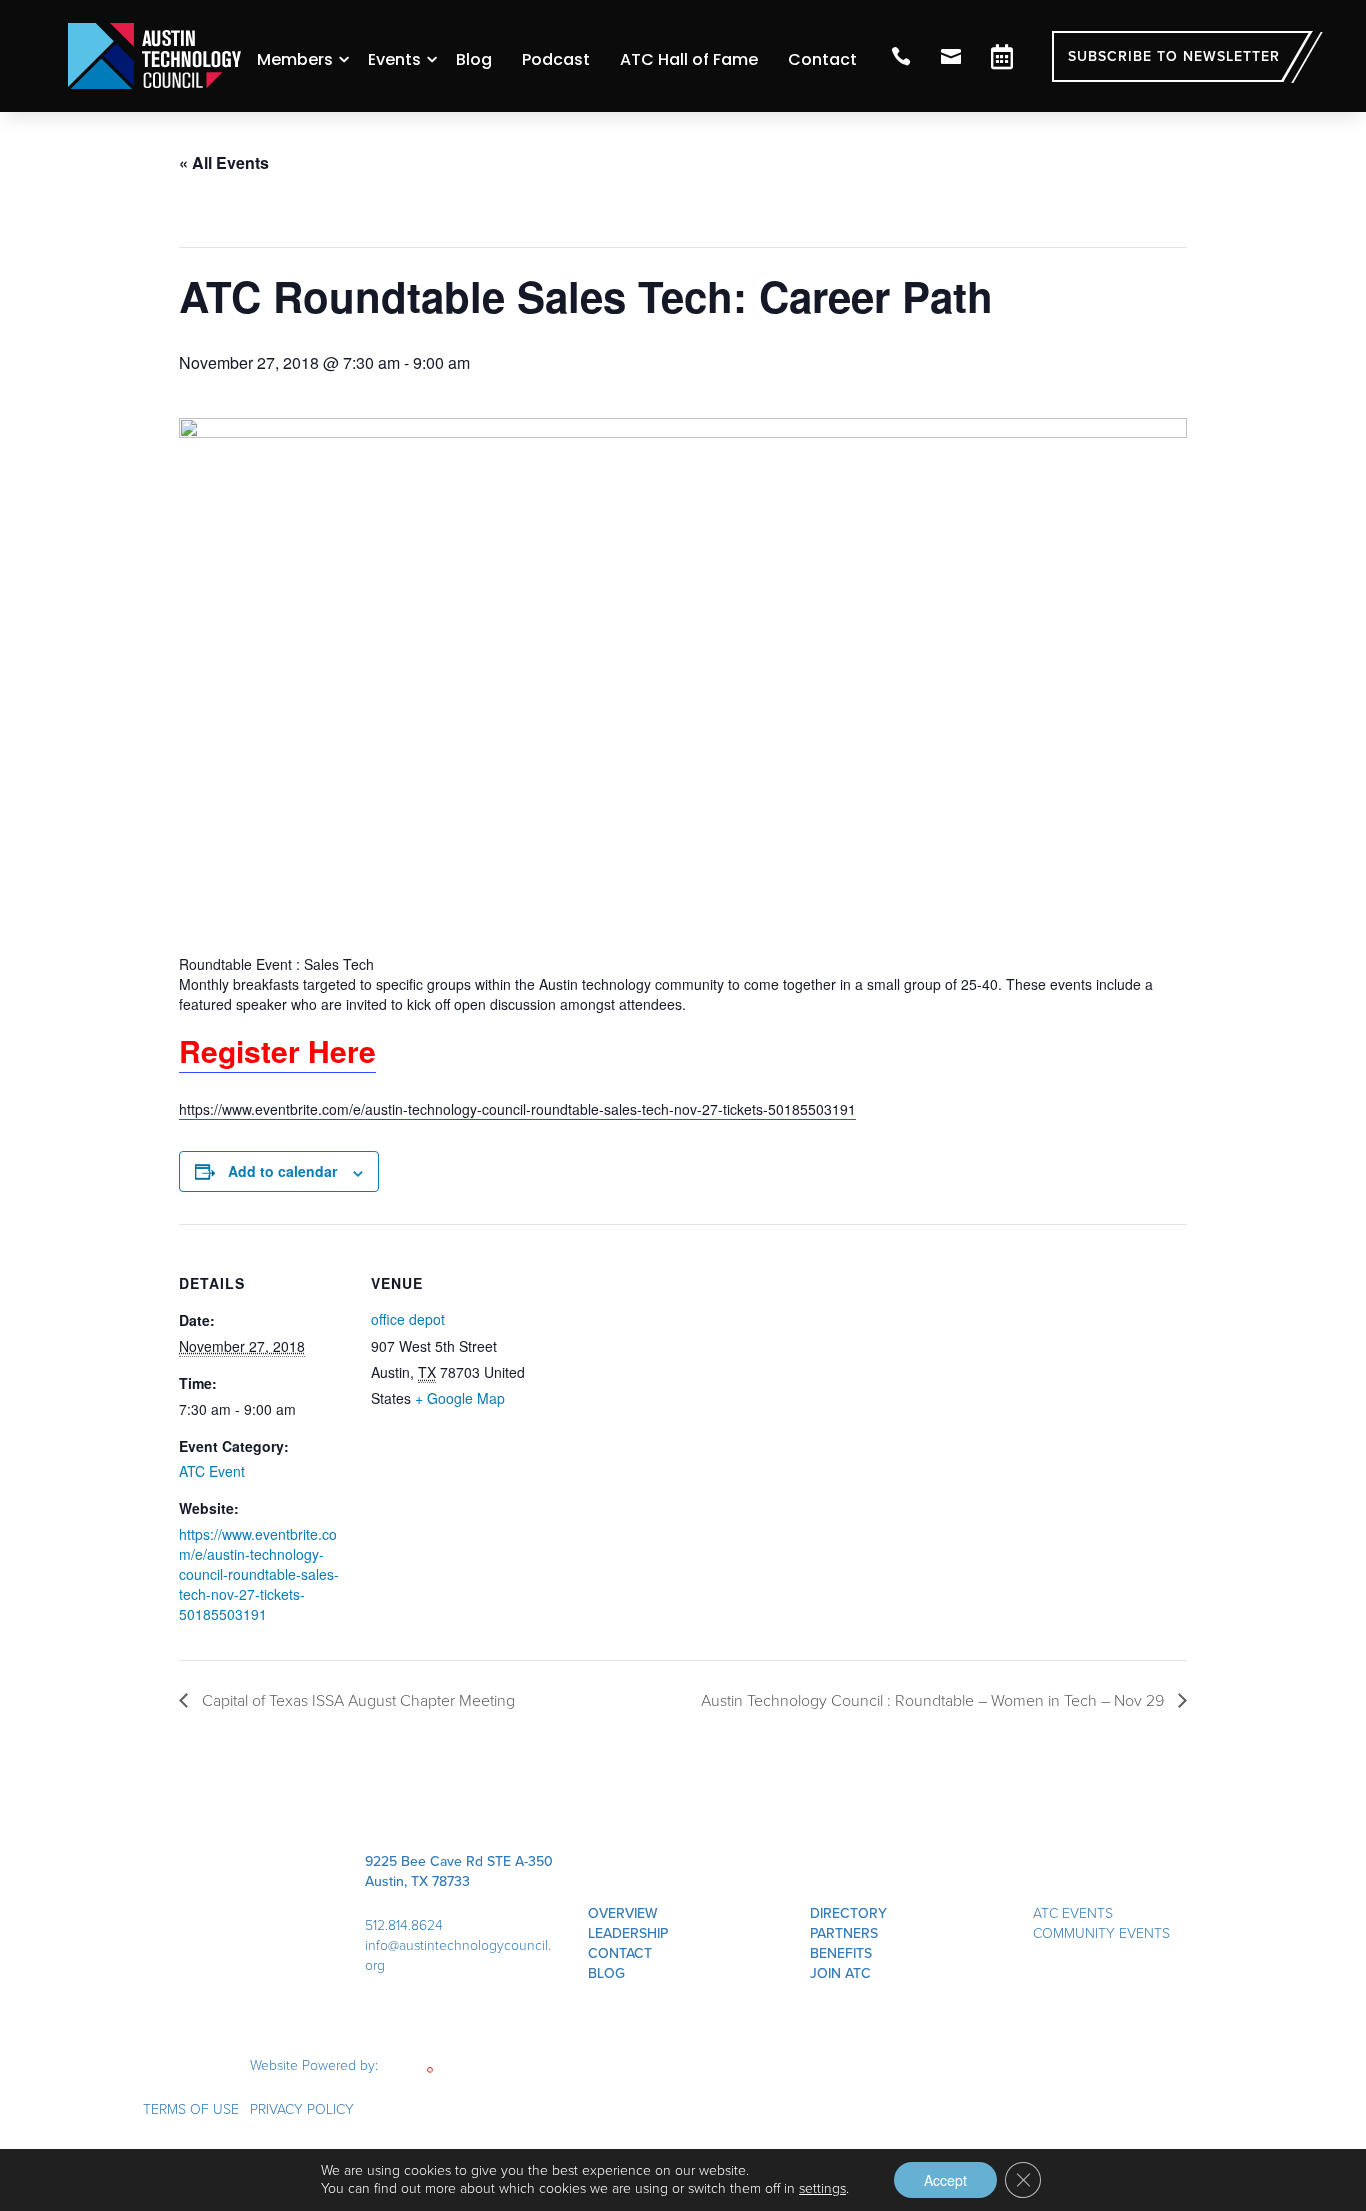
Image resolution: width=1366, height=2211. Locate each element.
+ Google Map (460, 1398)
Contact (822, 59)
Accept (945, 2180)
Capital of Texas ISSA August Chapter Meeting (356, 1700)
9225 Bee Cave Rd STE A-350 (459, 1861)
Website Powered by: (316, 2065)
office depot (408, 1319)
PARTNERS (844, 1933)
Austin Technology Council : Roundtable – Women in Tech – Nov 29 (934, 1700)
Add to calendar (282, 1171)
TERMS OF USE (191, 2109)
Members (295, 59)
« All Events (224, 162)
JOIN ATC (840, 1973)
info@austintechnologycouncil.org (458, 1955)
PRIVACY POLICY (302, 2109)
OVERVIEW (623, 1913)
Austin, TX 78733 (417, 1881)
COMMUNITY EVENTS (1101, 1933)
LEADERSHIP (628, 1933)
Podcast (556, 59)
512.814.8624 (404, 1925)
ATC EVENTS (1073, 1913)
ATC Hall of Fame (689, 59)
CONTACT (620, 1953)
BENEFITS (841, 1953)
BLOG (606, 1973)
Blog (474, 59)
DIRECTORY (848, 1913)
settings (822, 2189)
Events (394, 59)
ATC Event (212, 1471)
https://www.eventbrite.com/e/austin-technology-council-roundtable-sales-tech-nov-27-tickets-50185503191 (517, 1109)
